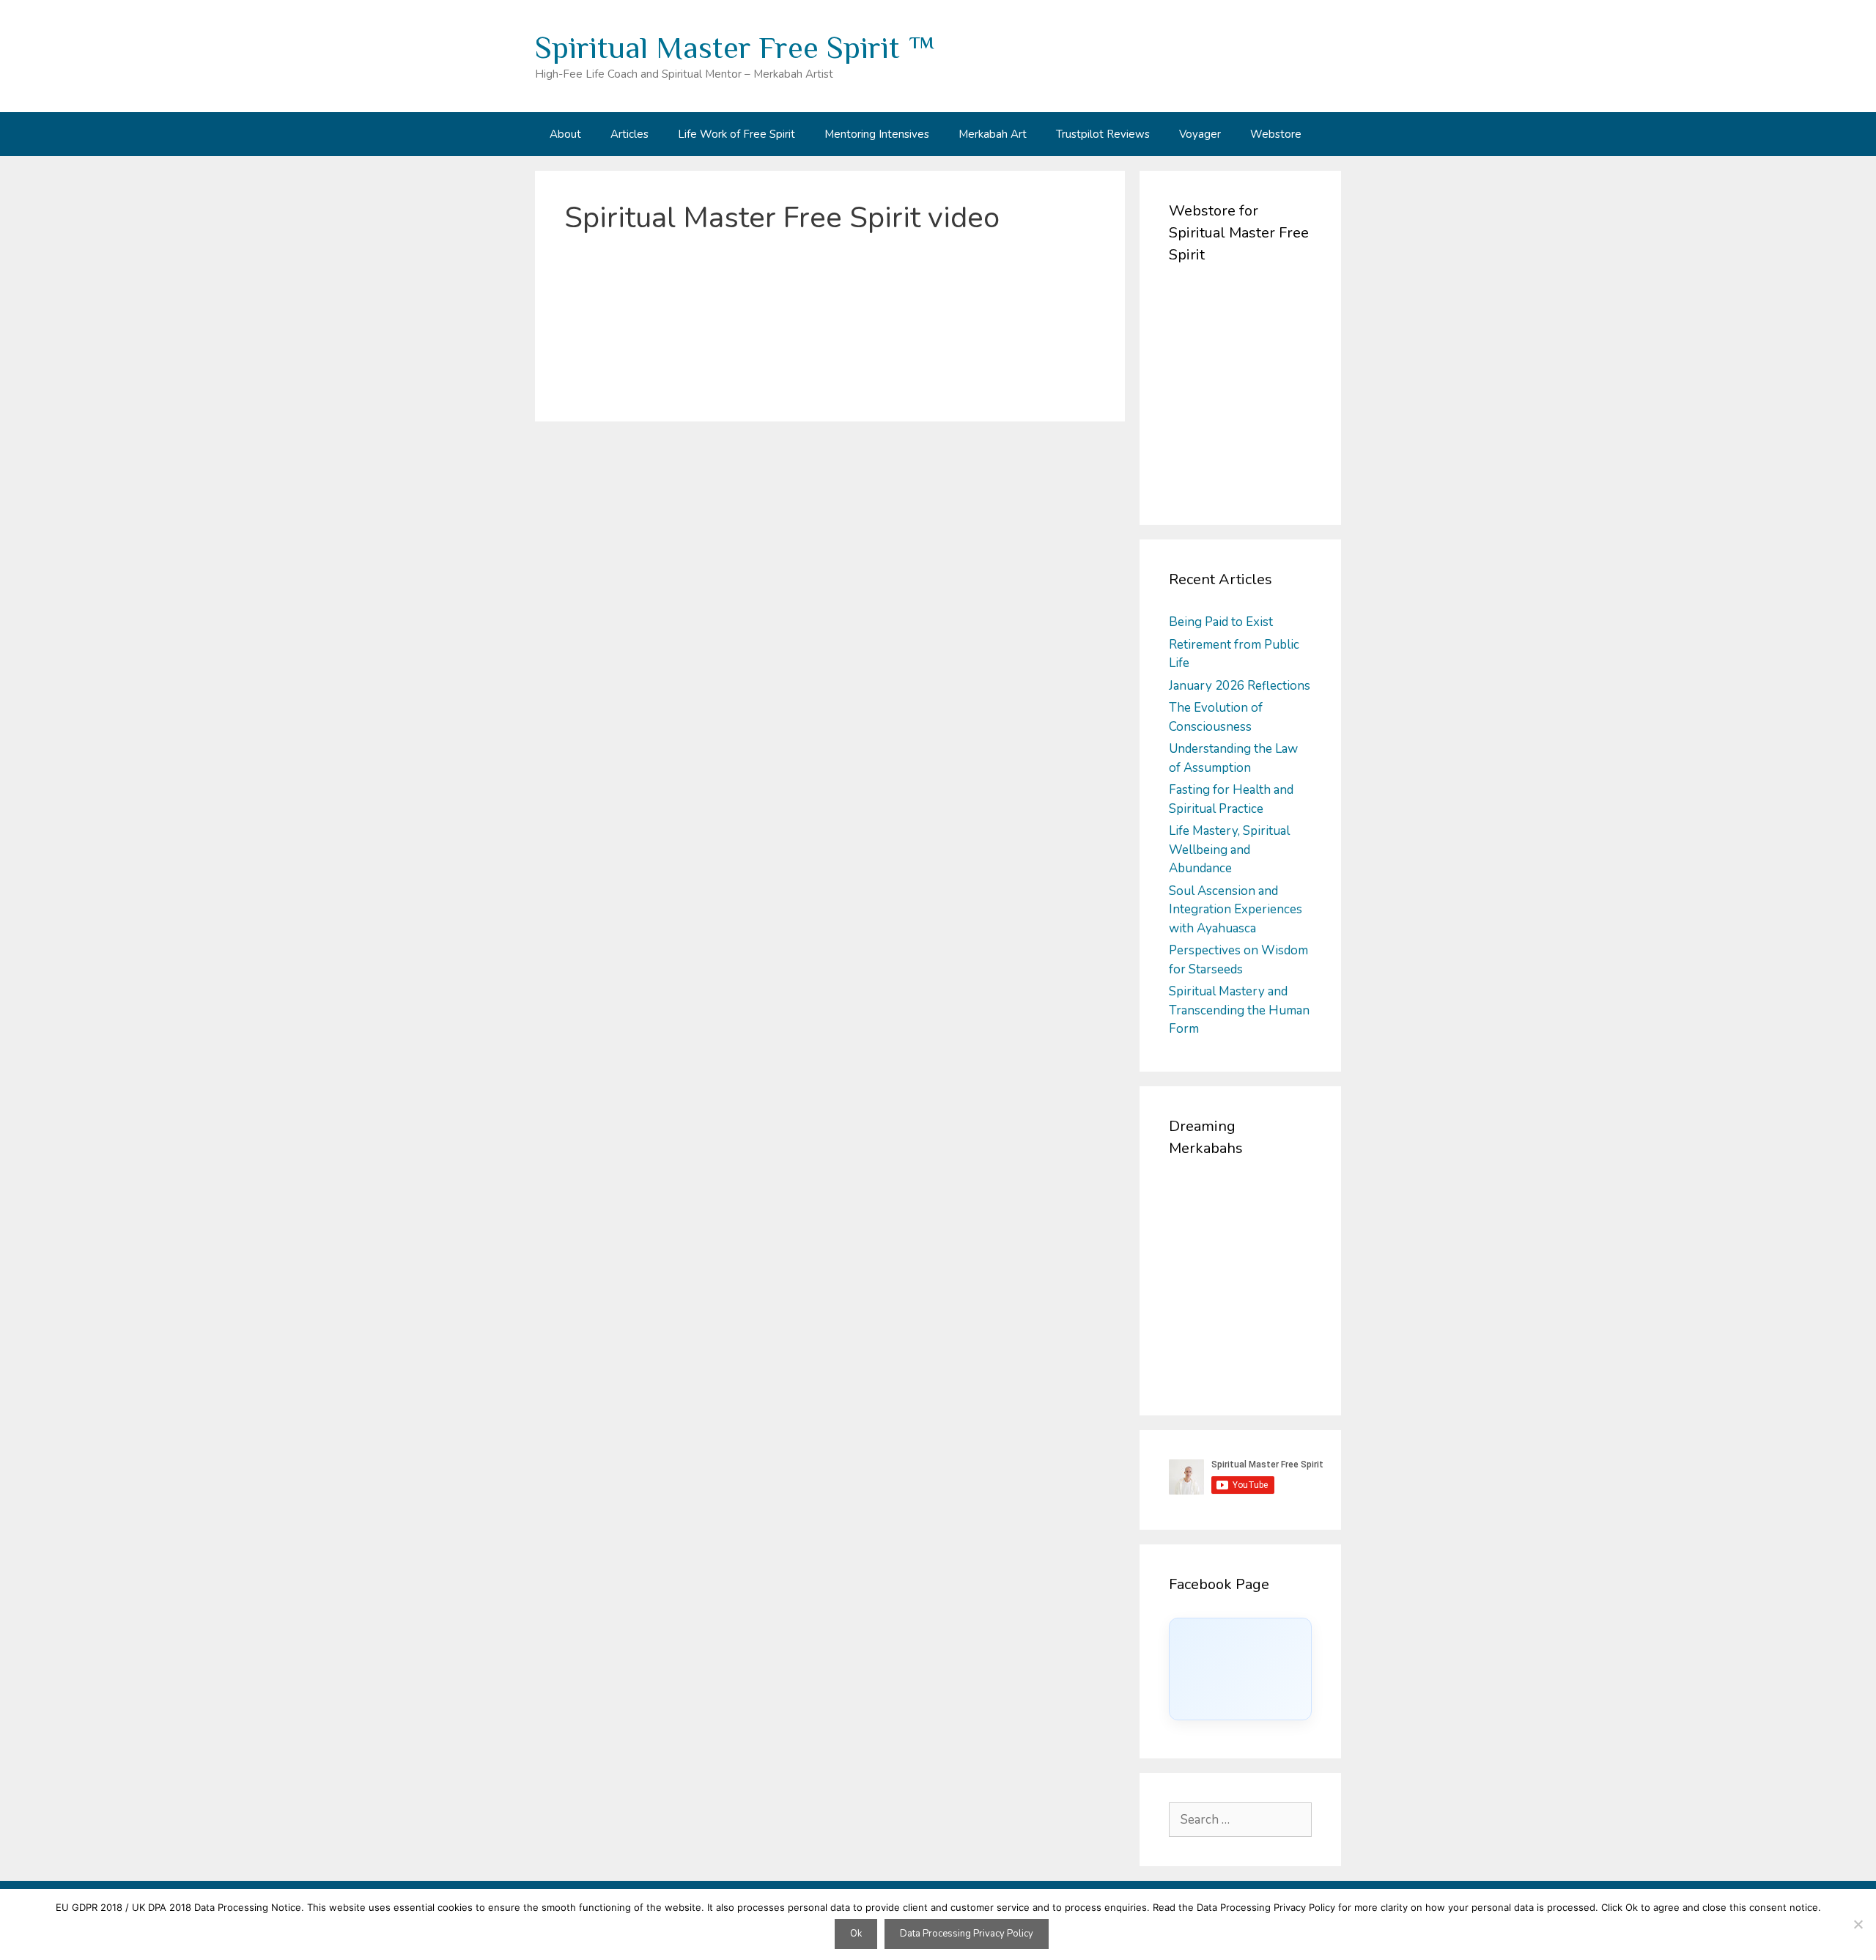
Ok (856, 1934)
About (565, 134)
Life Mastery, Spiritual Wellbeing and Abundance (1229, 850)
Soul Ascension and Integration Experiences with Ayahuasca (1236, 910)
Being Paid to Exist (1221, 622)
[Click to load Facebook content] (1240, 1669)
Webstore (1276, 134)
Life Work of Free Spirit (736, 134)
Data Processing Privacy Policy (967, 1934)
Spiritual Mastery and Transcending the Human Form (1239, 1010)
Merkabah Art (993, 134)
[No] (1858, 1924)
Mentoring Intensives (877, 134)
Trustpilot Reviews (1103, 134)
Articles (629, 134)
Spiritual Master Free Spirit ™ (735, 47)
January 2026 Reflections (1240, 686)
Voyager (1200, 134)
